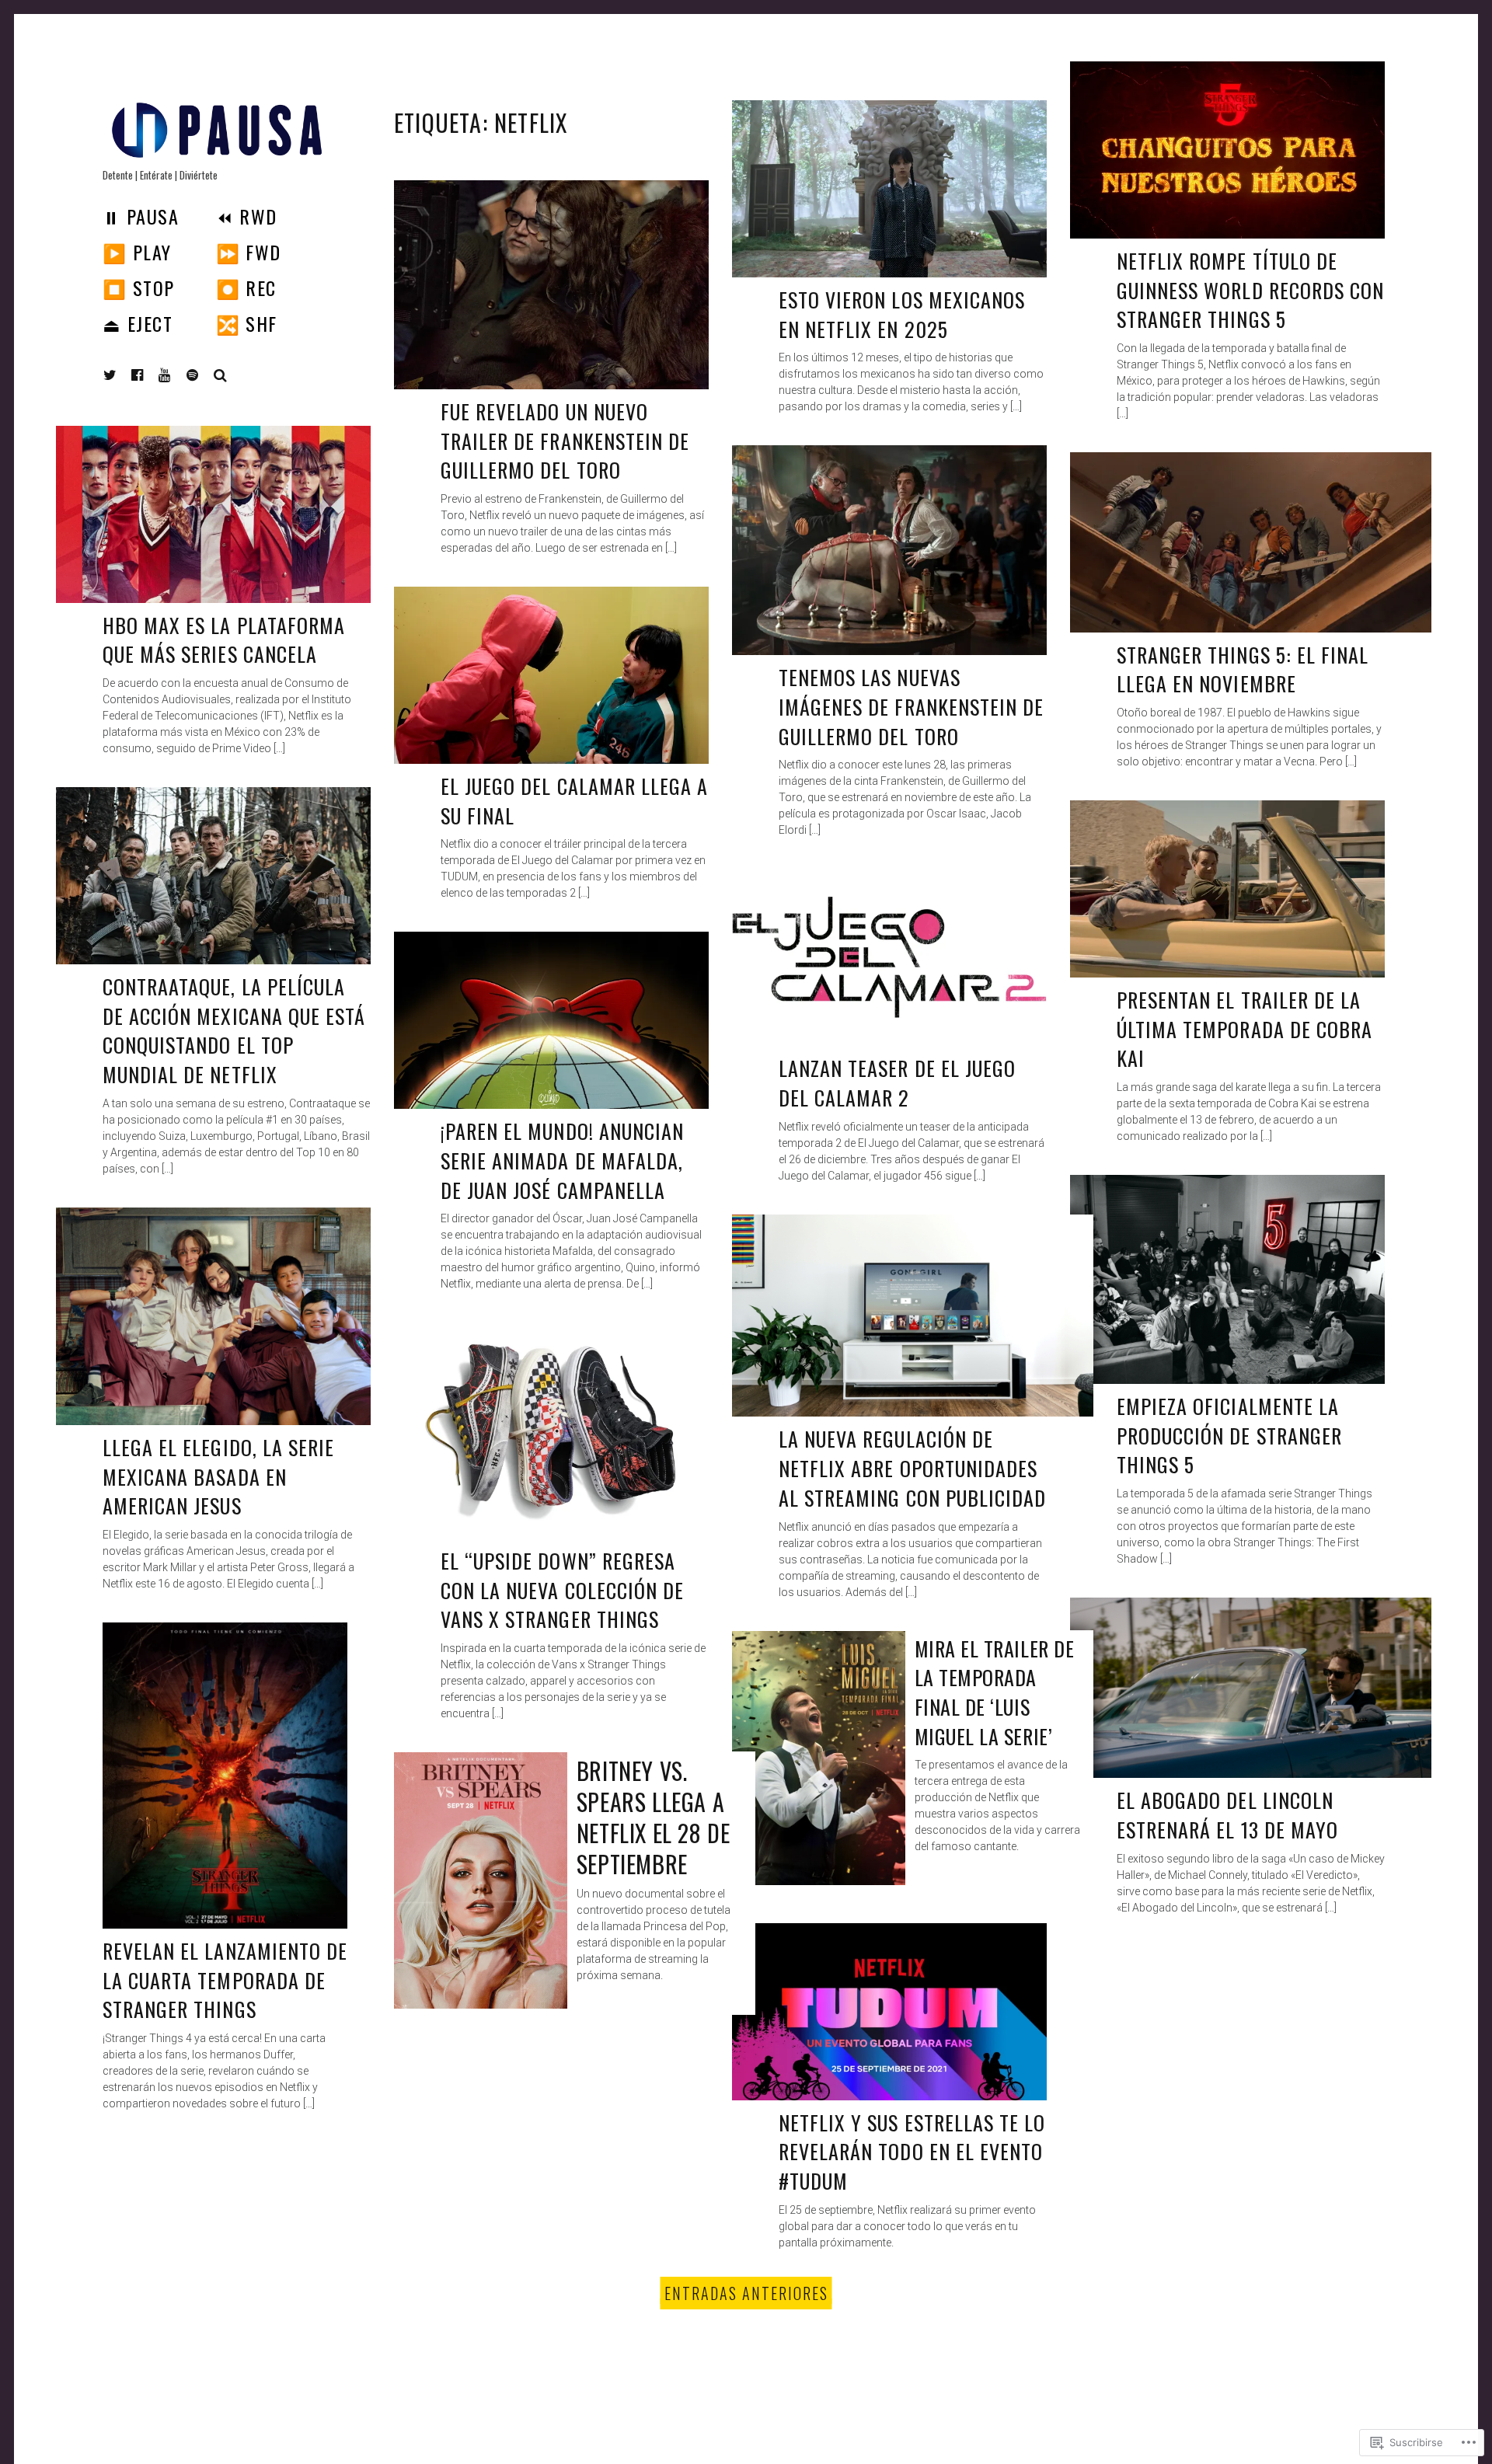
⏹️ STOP (139, 288)
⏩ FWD (249, 252)
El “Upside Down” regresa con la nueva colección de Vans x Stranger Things (562, 1590)
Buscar (221, 375)
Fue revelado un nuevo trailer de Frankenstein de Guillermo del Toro (565, 441)
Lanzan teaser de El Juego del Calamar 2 (897, 1083)
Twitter (110, 375)
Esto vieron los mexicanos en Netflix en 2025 (902, 314)
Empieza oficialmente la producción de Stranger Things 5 (1229, 1435)
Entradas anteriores (746, 2293)
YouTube (176, 375)
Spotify (204, 375)
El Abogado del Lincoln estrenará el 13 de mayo (1227, 1815)
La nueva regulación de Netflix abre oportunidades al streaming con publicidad (912, 1468)
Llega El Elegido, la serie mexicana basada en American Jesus (218, 1476)
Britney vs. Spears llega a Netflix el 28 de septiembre (654, 1817)
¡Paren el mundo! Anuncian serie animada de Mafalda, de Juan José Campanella (562, 1160)
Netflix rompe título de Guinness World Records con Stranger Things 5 (1250, 290)
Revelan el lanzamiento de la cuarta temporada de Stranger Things (225, 1980)
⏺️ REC (246, 288)
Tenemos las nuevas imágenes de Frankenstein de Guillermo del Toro (911, 706)
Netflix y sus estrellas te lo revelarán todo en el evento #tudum (912, 2152)
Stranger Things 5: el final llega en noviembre (1243, 669)
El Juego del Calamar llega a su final (574, 801)
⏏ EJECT (138, 323)
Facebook (149, 375)
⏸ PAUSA (141, 216)
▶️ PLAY (137, 252)
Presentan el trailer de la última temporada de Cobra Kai (1244, 1029)
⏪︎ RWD (247, 216)
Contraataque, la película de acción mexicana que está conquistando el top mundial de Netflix (234, 1030)
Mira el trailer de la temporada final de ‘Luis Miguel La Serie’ (994, 1692)
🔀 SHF (247, 323)
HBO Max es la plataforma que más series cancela (224, 640)
